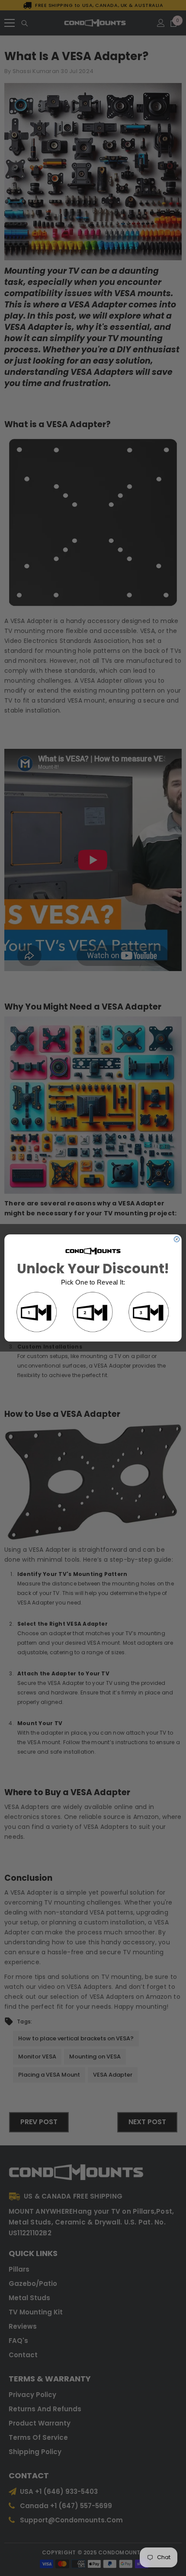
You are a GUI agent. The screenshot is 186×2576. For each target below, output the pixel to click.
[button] (37, 1313)
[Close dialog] (176, 1239)
